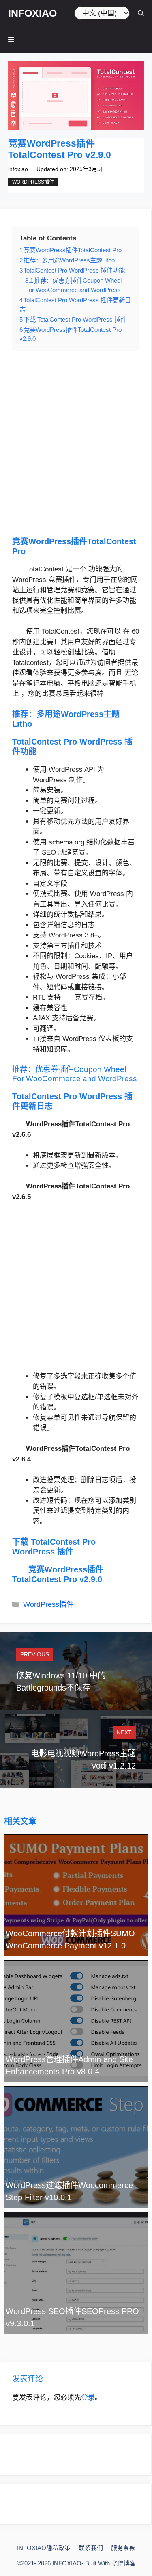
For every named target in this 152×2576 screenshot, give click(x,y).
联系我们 (91, 2548)
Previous (35, 1654)
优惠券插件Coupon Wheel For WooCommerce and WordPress (75, 1074)
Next (124, 1732)
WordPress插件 (33, 182)
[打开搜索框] (141, 13)
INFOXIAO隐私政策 (44, 2548)
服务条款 (123, 2548)
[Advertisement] (76, 443)
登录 (88, 2397)
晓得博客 (124, 2563)
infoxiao (18, 169)
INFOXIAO (32, 13)
